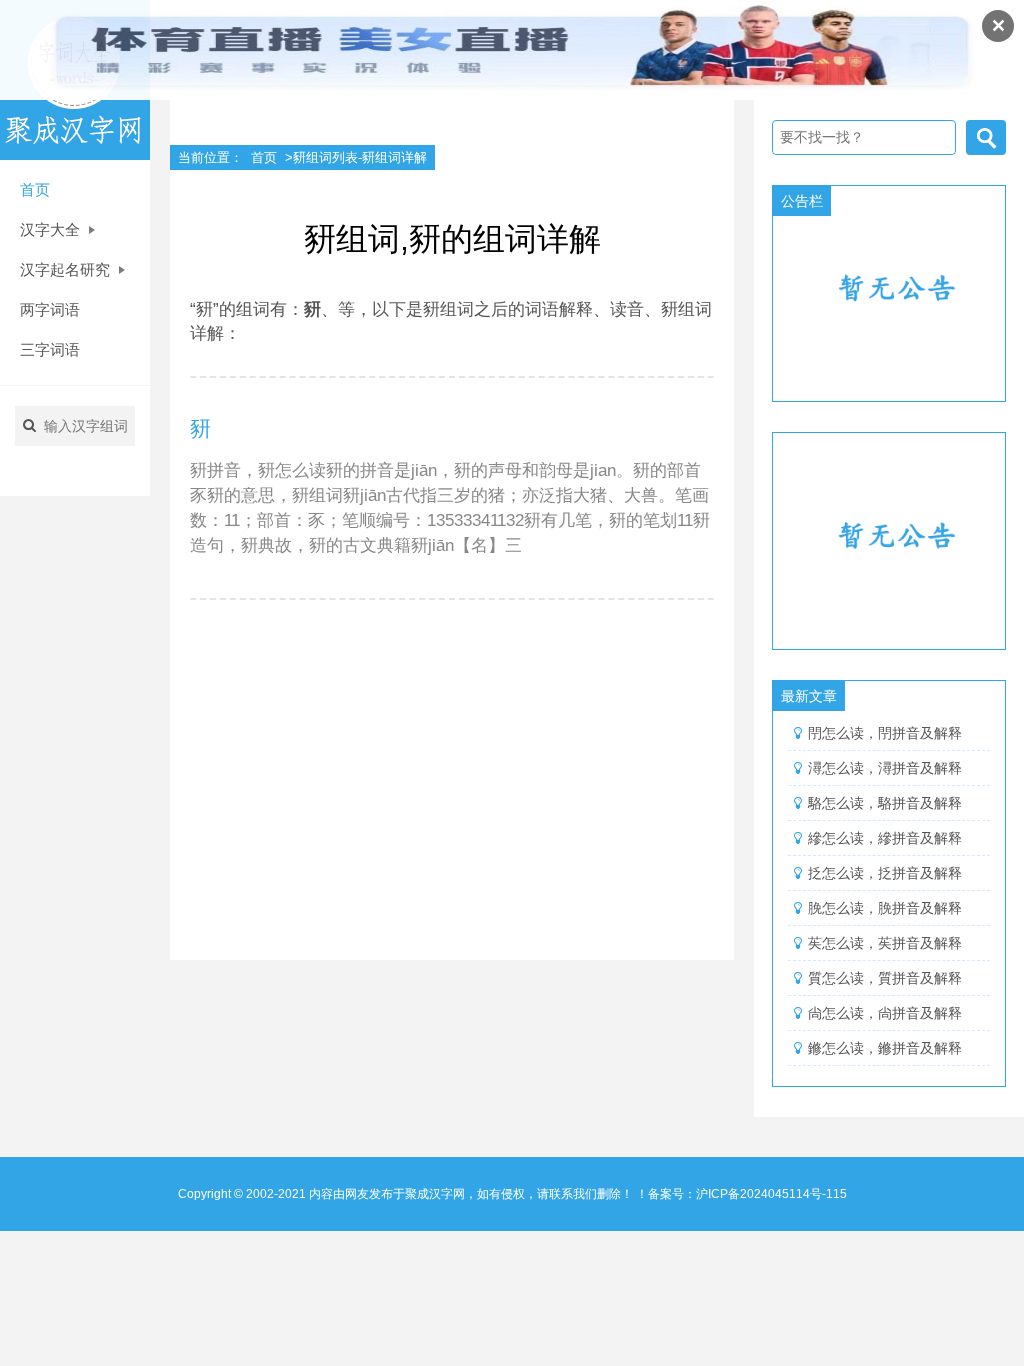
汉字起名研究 (67, 269)
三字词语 (50, 349)
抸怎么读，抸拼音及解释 (885, 873)
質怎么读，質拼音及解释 (885, 978)
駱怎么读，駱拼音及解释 (885, 803)
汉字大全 (52, 229)
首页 (35, 189)
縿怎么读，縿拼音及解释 (885, 838)
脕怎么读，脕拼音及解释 (885, 908)
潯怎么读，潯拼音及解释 (885, 768)
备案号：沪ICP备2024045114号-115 (747, 1194)
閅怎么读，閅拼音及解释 (885, 733)
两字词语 (50, 309)
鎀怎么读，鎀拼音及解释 (885, 1048)
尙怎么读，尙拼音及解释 (885, 1013)
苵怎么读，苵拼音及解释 (885, 943)
